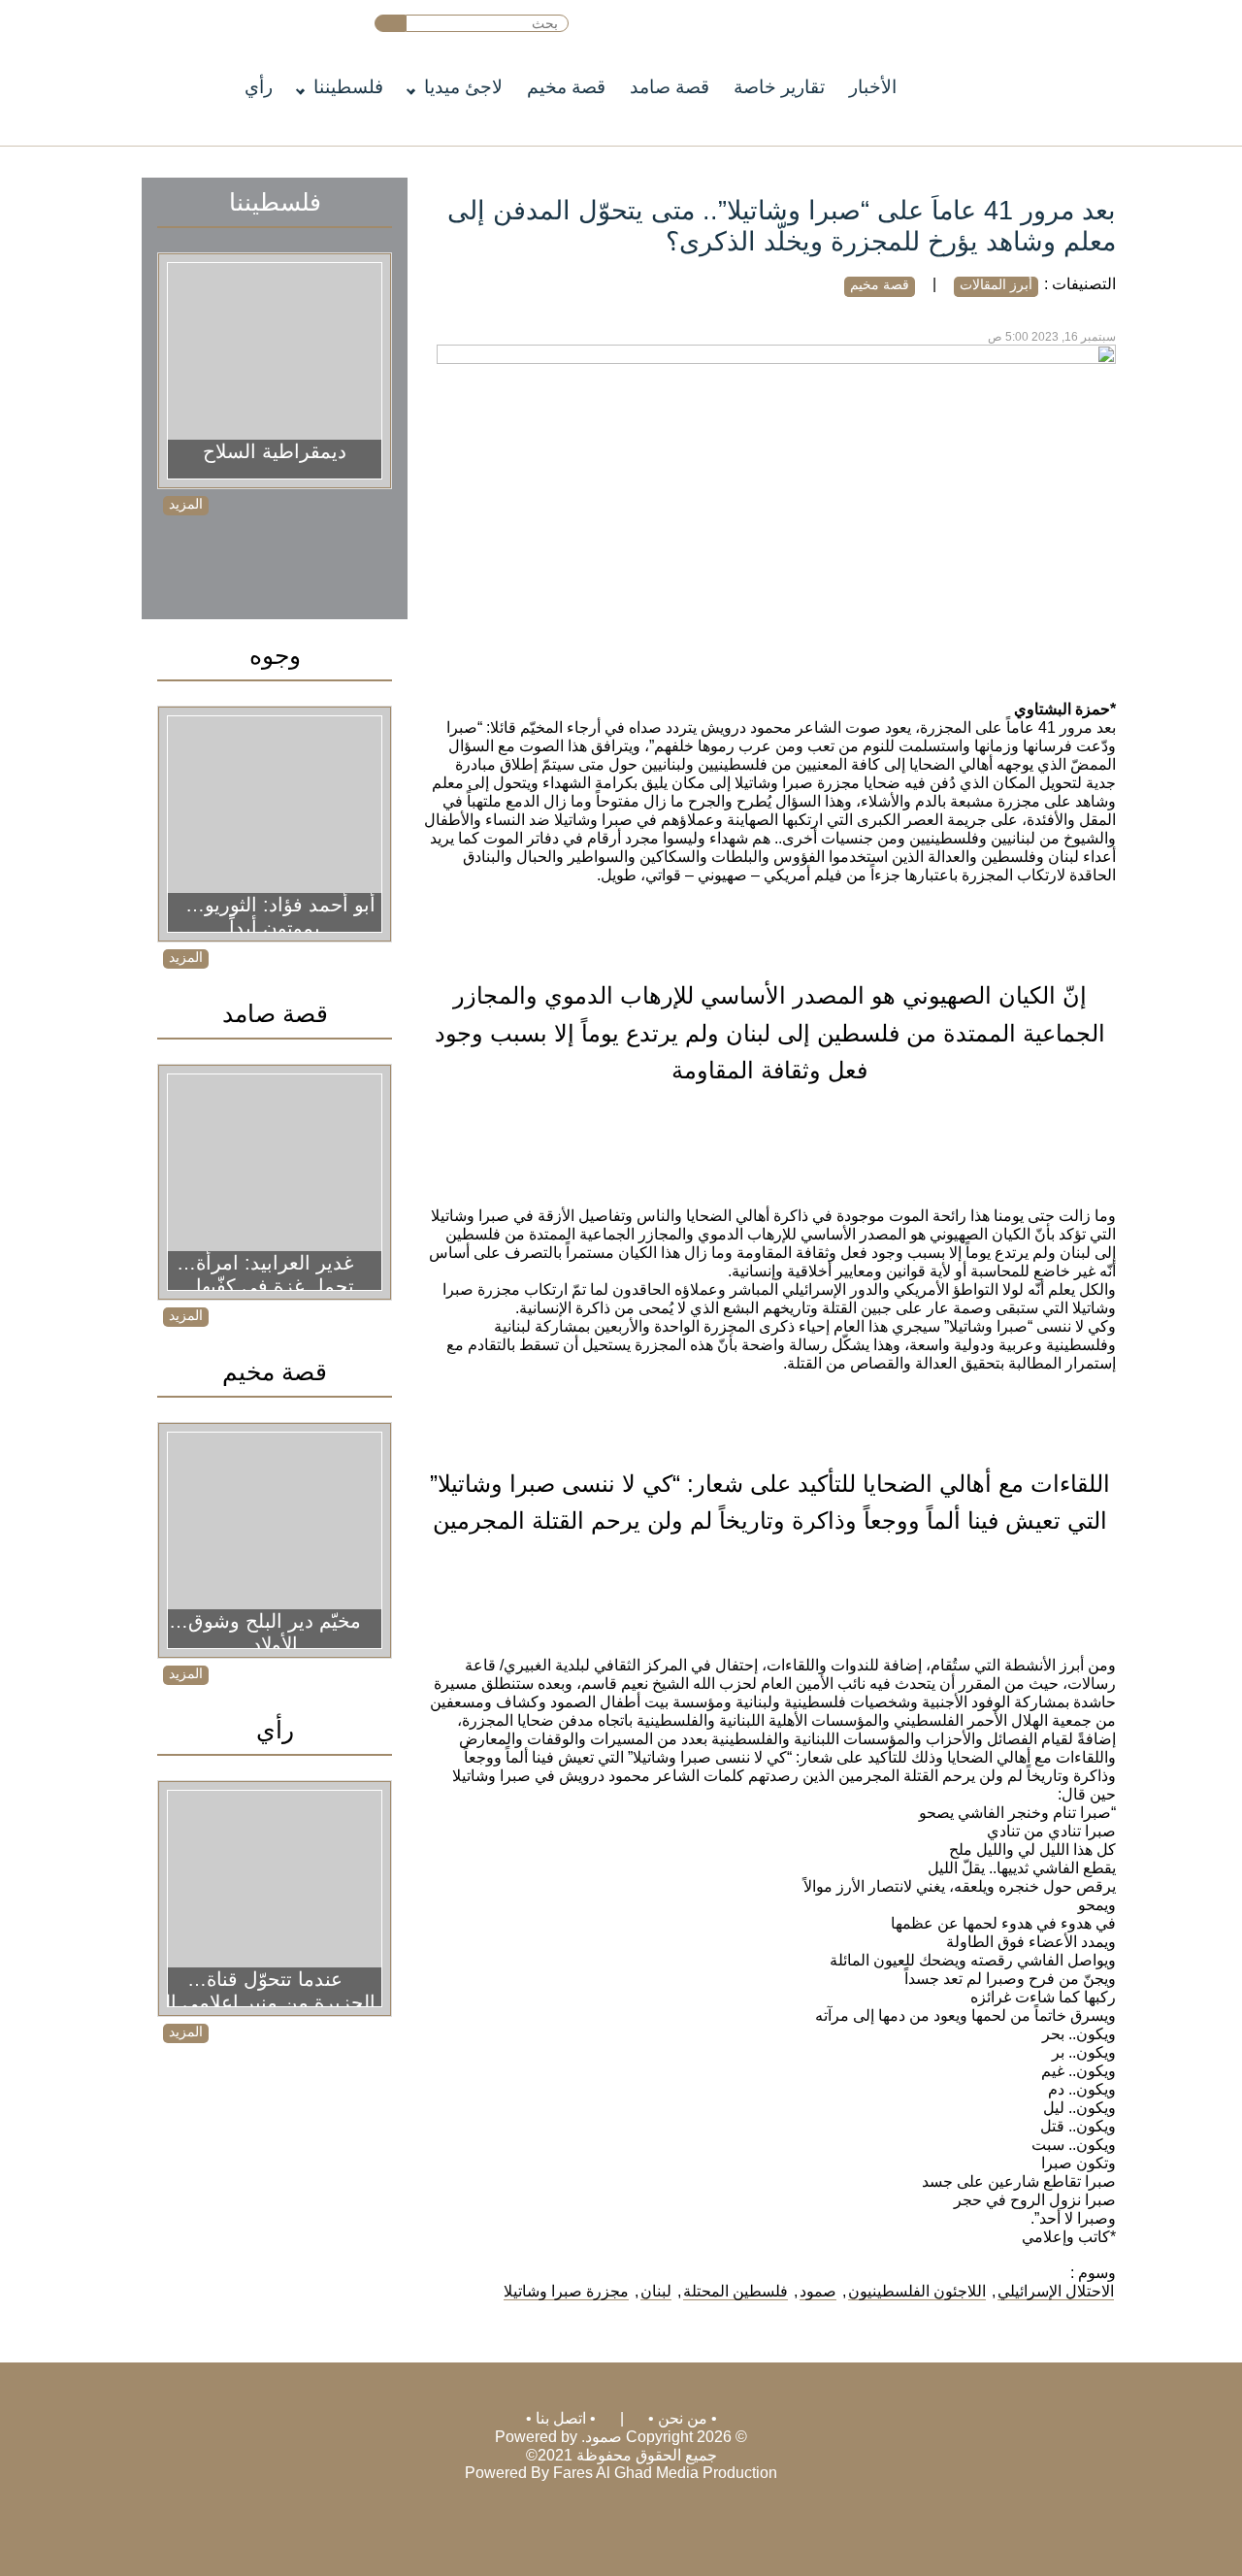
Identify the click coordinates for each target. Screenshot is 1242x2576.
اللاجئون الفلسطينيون (917, 2291)
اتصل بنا (561, 2418)
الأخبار (873, 87)
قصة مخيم (566, 87)
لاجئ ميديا (463, 87)
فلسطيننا (348, 87)
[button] (391, 23)
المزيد (186, 504)
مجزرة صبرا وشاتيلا (566, 2291)
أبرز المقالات (996, 284)
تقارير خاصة (779, 87)
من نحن (683, 2418)
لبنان (656, 2291)
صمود (818, 2291)
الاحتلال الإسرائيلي (1056, 2291)
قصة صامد (670, 87)
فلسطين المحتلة (735, 2291)
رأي (259, 87)
